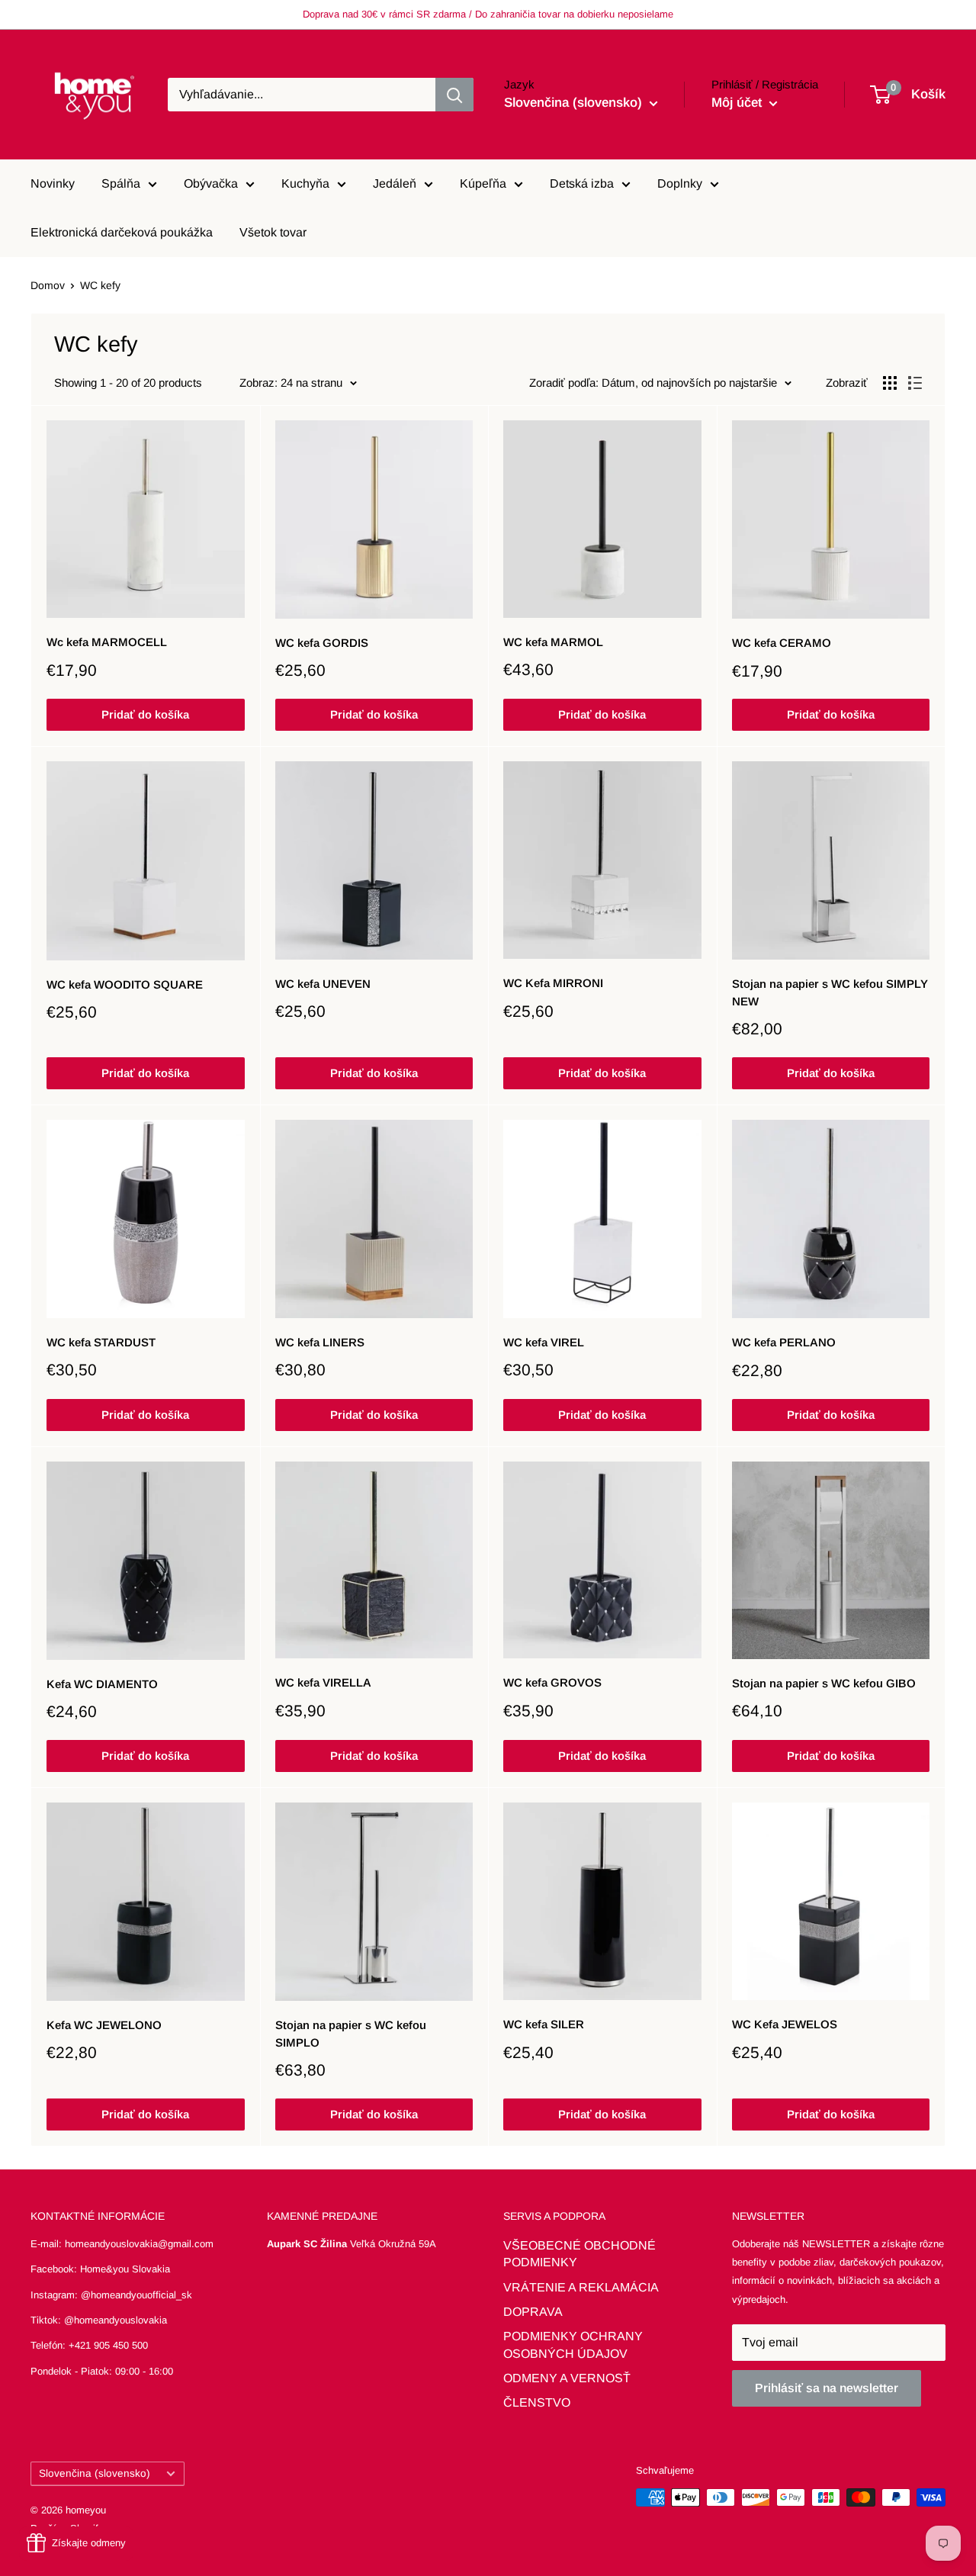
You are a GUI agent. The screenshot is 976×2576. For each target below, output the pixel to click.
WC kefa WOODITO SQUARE (125, 984)
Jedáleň (395, 183)
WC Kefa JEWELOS (785, 2024)
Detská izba (582, 183)
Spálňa (121, 183)
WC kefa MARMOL (553, 642)
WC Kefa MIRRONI (553, 983)
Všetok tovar (273, 232)
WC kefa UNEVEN (323, 984)
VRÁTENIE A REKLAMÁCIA (581, 2287)
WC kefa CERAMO (782, 643)
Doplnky (680, 183)
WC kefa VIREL (544, 1342)
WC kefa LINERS (320, 1342)
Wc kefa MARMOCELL (107, 642)
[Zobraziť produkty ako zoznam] (915, 383)
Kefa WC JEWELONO (104, 2025)
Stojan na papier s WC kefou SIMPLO (351, 2034)
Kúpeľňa (483, 183)
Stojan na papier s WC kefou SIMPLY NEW (830, 992)
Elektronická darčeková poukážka (122, 232)
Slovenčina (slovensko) (95, 2473)
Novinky (53, 183)
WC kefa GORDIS (322, 643)
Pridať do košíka (145, 714)
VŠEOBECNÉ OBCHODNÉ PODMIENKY (579, 2254)
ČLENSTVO (537, 2402)
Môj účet (738, 103)
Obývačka (211, 183)
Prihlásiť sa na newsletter (827, 2388)
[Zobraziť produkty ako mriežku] (890, 383)
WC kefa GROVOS (552, 1682)
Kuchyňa (305, 183)
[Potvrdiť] (454, 95)
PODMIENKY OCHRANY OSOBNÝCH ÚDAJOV (573, 2344)
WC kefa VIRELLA (323, 1682)
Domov (48, 285)
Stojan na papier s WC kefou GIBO (824, 1683)
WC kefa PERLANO (784, 1342)
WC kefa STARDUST (101, 1342)
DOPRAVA (533, 2312)
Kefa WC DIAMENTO (102, 1684)
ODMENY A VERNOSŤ (567, 2378)
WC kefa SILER (544, 2024)
